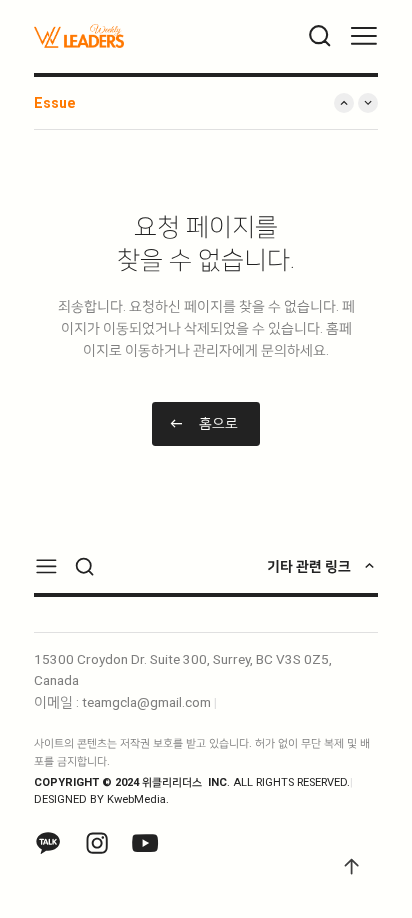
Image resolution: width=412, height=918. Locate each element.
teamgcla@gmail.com (146, 702)
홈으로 (218, 423)
